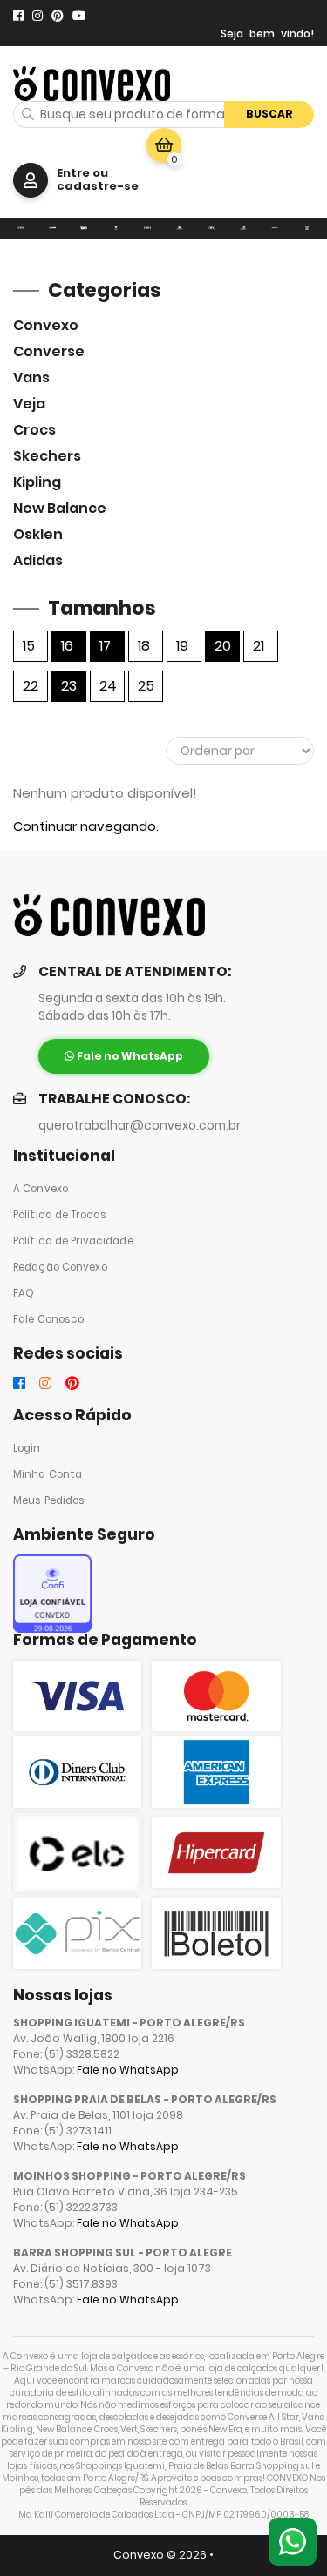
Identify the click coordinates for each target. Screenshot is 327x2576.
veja (29, 404)
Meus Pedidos (49, 1500)
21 (259, 646)
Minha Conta (48, 1474)
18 (144, 646)
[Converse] (53, 228)
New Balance (60, 508)
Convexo (46, 325)
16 (67, 646)
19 (182, 646)
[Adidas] (307, 228)
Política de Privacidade (73, 1241)
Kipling (37, 482)
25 (146, 686)
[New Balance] (244, 228)
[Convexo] (20, 228)
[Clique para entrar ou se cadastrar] (31, 180)
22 (31, 686)
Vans (31, 378)
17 (105, 646)
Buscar (269, 114)
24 (108, 686)
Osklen (38, 534)
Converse (49, 351)
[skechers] (180, 228)
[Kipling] (211, 228)
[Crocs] (148, 228)
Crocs (34, 430)
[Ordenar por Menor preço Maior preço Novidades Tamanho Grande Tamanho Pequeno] (240, 751)
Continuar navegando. (86, 826)
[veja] (116, 228)
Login (27, 1448)
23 (69, 686)
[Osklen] (275, 228)
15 (29, 646)
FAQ (24, 1293)
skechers (47, 456)
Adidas (38, 560)
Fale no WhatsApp (128, 2070)
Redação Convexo (60, 1267)
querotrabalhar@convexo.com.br (140, 1126)
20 (223, 646)
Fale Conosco (48, 1319)
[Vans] (84, 228)
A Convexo (41, 1189)
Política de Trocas (60, 1215)
